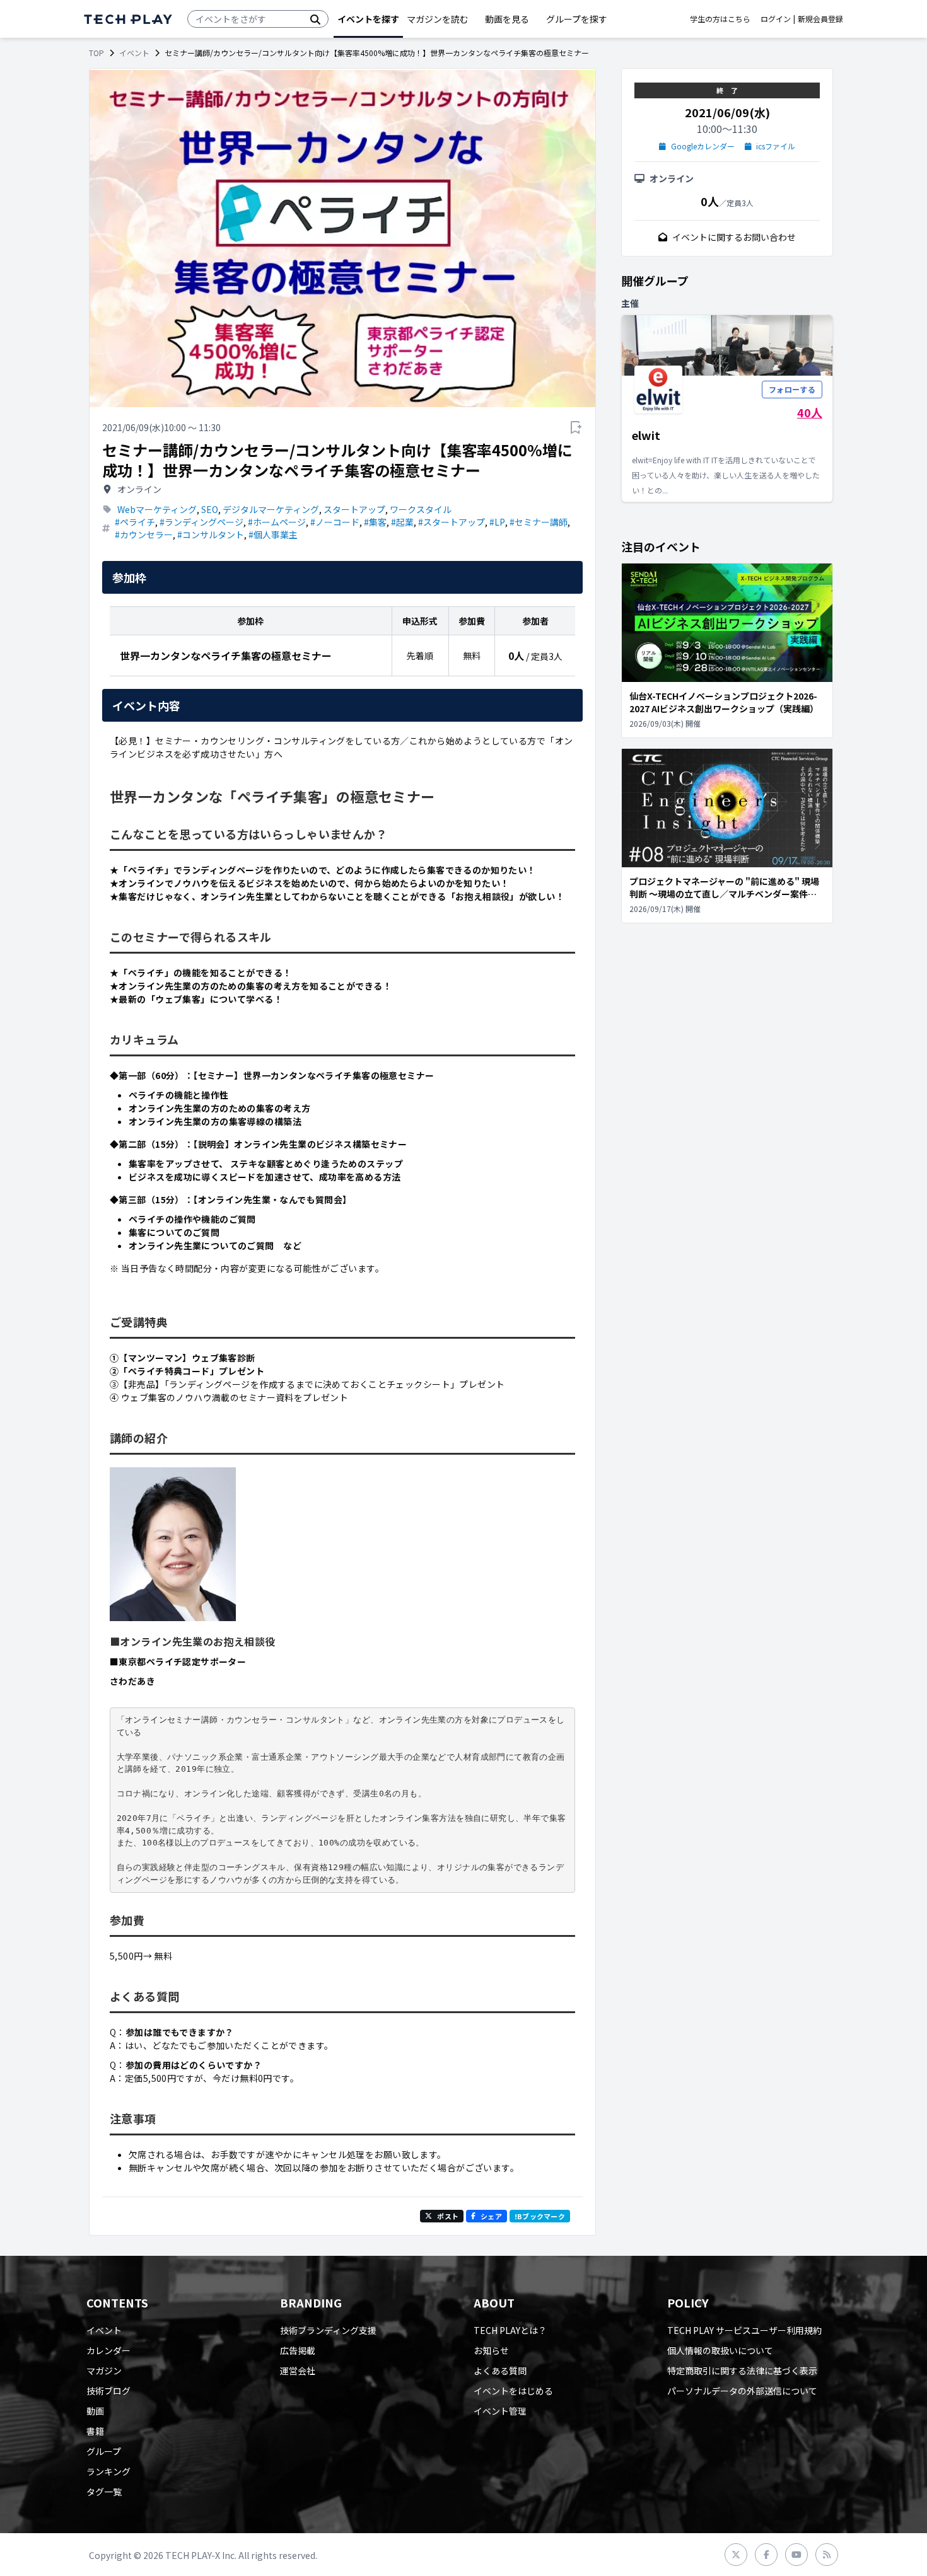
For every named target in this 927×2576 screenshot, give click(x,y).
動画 (95, 2411)
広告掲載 (298, 2350)
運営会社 (298, 2371)
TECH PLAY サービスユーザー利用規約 (744, 2330)
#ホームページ (277, 522)
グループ (104, 2451)
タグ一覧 (104, 2492)
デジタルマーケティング (271, 509)
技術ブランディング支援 (328, 2330)
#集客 (375, 522)
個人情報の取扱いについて (720, 2350)
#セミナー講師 (539, 522)
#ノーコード (335, 522)
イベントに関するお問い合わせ (734, 237)
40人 (810, 412)
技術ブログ (108, 2391)
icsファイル (776, 146)
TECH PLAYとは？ (510, 2330)
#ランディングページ (201, 522)
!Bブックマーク (540, 2216)
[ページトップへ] (128, 19)
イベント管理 (500, 2411)
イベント (134, 53)
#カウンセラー (144, 534)
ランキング (108, 2471)
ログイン (776, 19)
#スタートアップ (452, 522)
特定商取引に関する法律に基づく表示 (742, 2371)
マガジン (104, 2371)
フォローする (792, 389)
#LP (497, 522)
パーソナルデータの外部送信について (742, 2391)
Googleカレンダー (703, 146)
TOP (96, 53)
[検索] (315, 19)
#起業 (402, 522)
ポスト (448, 2216)
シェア (491, 2216)
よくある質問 (500, 2371)
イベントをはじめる (513, 2391)
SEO (210, 509)
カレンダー (108, 2350)
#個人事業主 (273, 534)
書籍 (95, 2431)
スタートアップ (354, 509)
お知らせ (491, 2350)
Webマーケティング (157, 509)
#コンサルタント (211, 534)
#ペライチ (135, 522)
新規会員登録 (820, 19)
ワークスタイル (421, 509)
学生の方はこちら (720, 19)
